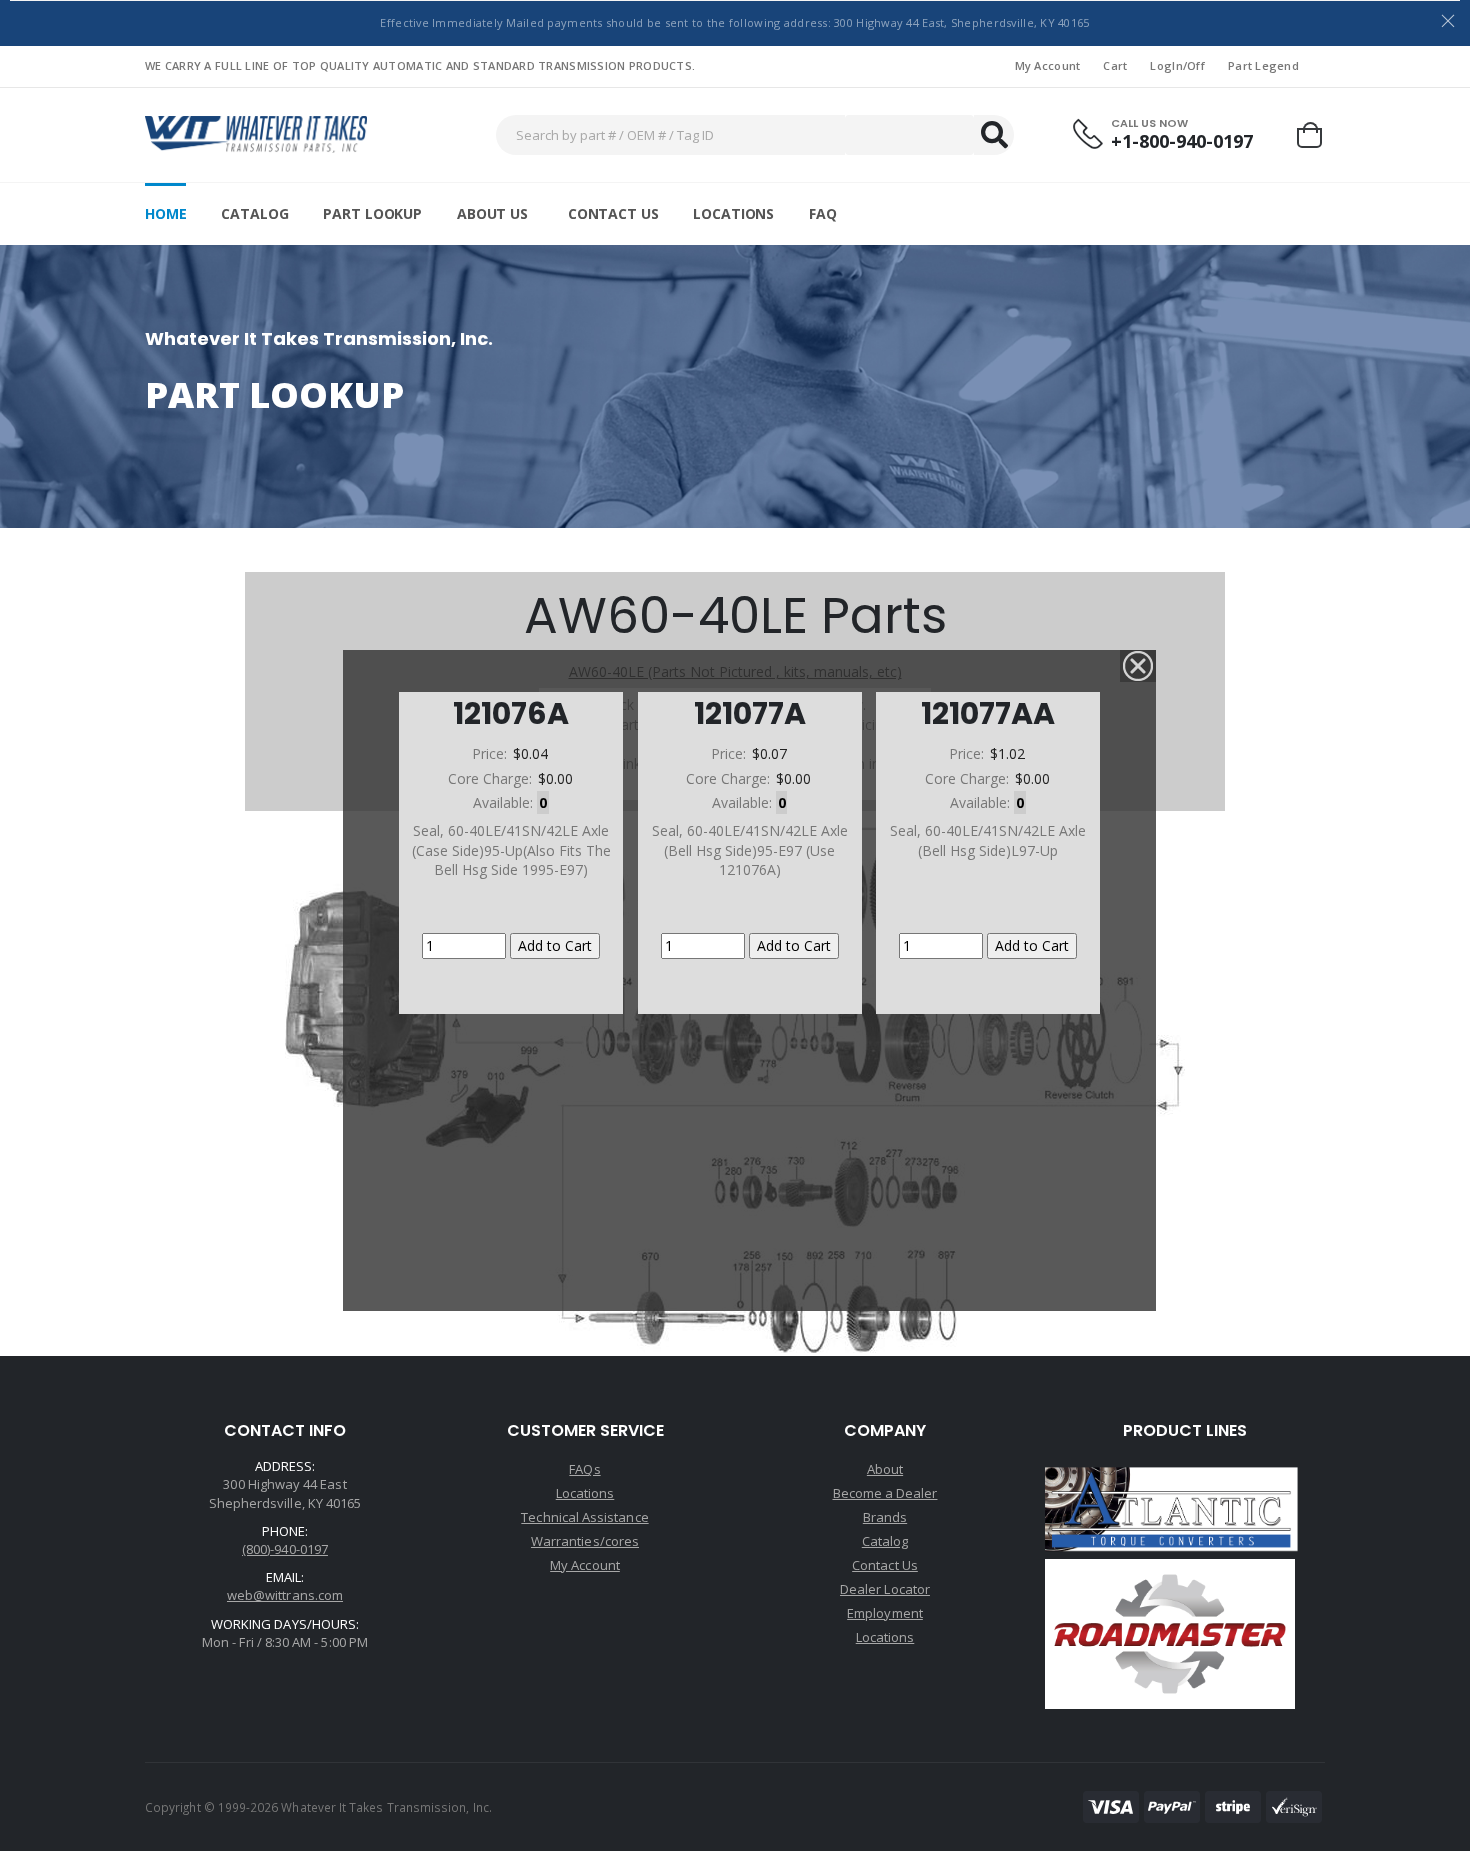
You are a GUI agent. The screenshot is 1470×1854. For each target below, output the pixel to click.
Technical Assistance (584, 1517)
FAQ (823, 213)
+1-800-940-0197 (1182, 141)
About (885, 1469)
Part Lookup (372, 213)
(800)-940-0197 (285, 1549)
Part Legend (1263, 65)
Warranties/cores (585, 1541)
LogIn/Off (1177, 65)
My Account (1048, 65)
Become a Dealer (885, 1493)
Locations (733, 213)
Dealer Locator (885, 1589)
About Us (492, 213)
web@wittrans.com (285, 1595)
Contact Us (613, 213)
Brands (885, 1517)
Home (165, 213)
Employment (885, 1613)
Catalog (254, 213)
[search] (994, 135)
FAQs (584, 1469)
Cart (1115, 65)
